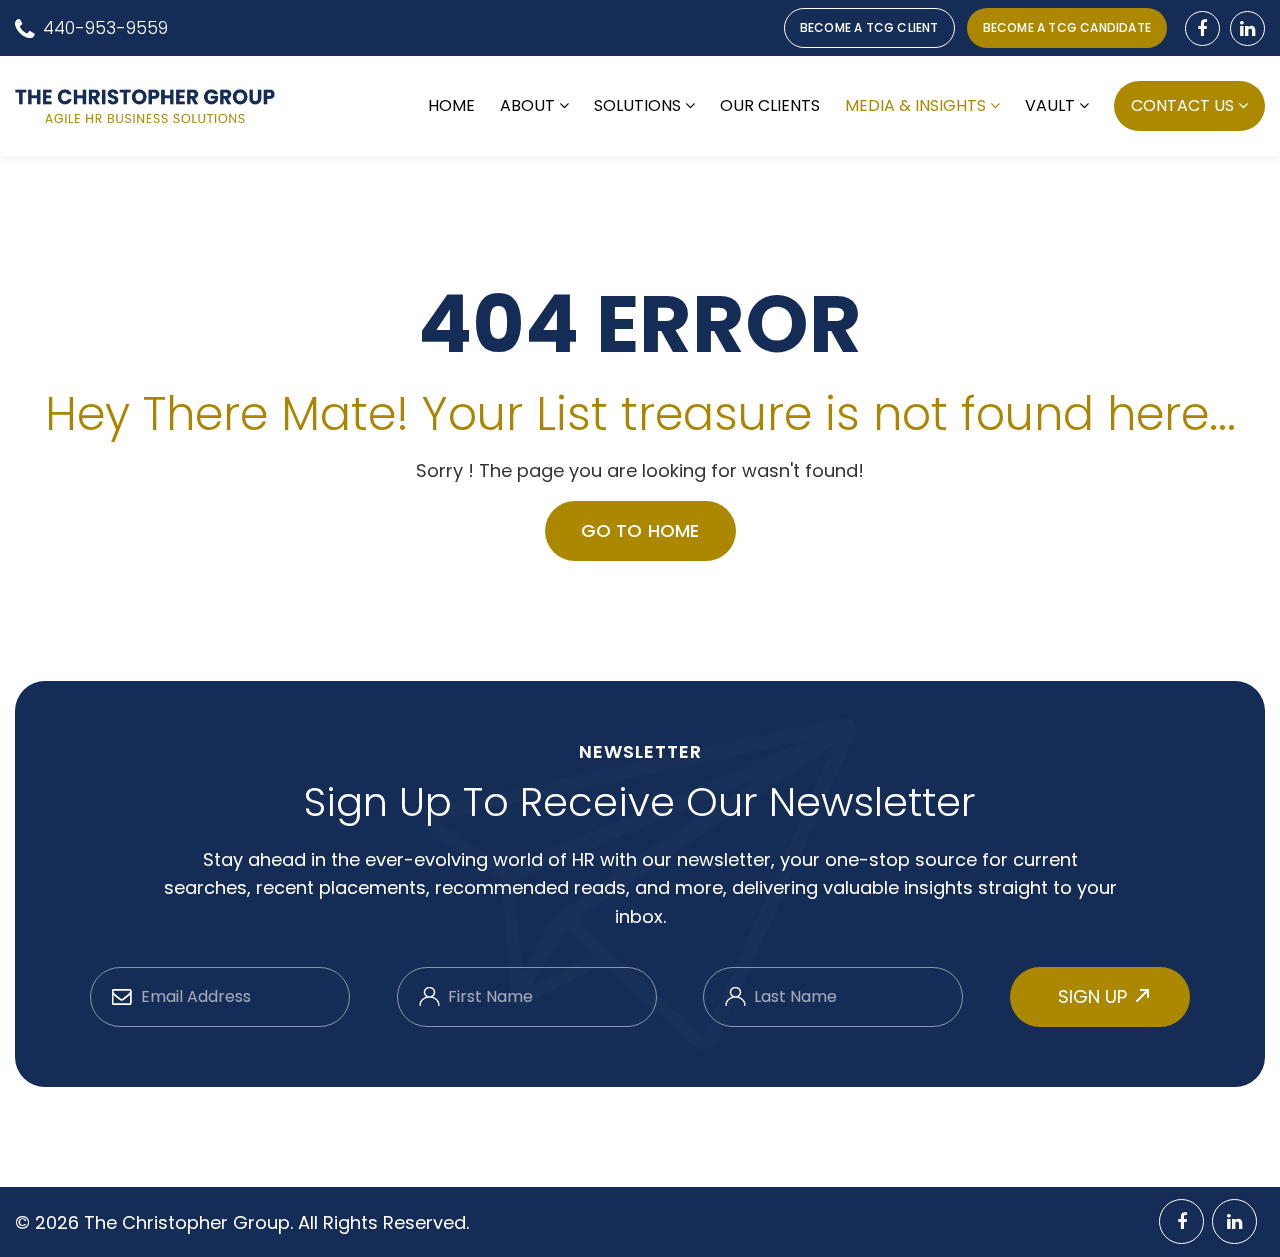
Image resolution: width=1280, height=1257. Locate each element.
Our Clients (770, 106)
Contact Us (1182, 105)
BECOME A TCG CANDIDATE (1067, 27)
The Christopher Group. (191, 1222)
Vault (1050, 106)
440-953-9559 (105, 28)
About (527, 106)
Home (451, 106)
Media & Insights (915, 106)
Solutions (637, 106)
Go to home (640, 530)
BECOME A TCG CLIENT (869, 27)
